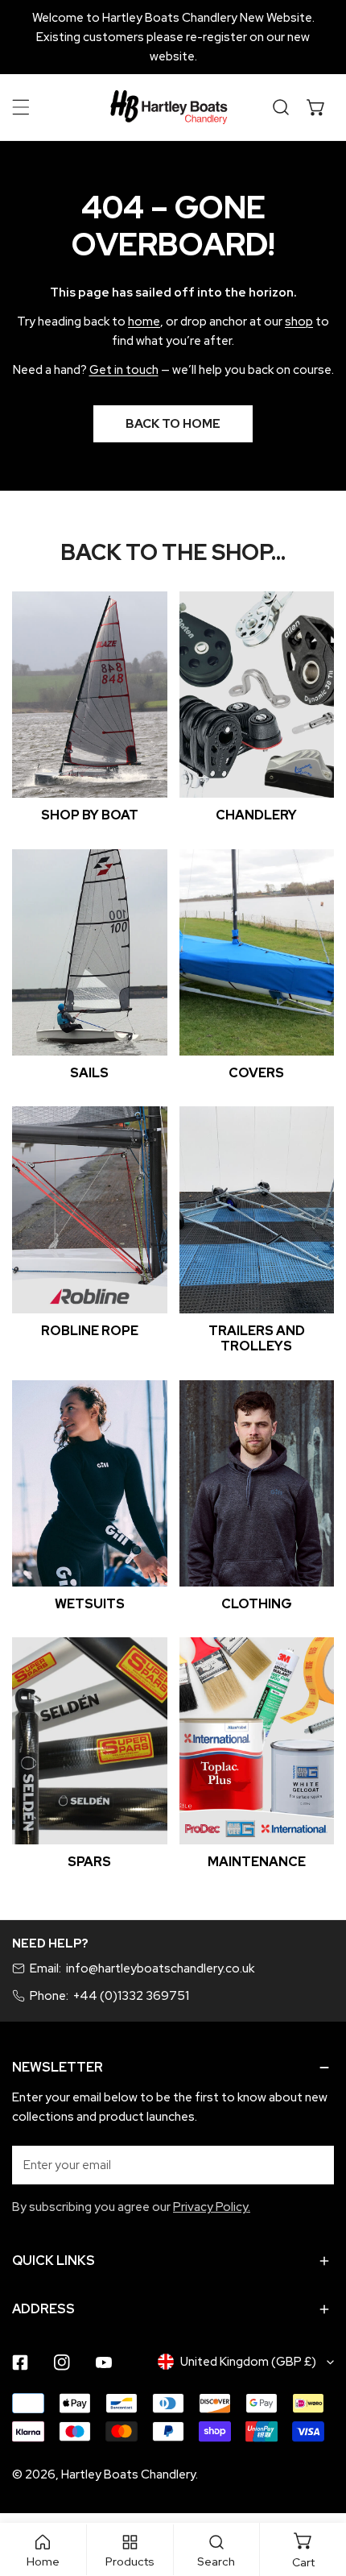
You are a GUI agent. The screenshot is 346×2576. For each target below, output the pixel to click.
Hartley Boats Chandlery (128, 2474)
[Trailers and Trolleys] (257, 1210)
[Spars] (90, 1741)
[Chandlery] (257, 695)
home (144, 321)
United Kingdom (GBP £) (248, 2362)
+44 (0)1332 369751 (131, 1996)
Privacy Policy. (212, 2207)
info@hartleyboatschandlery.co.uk (160, 1968)
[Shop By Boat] (90, 695)
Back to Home (173, 424)
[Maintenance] (257, 1741)
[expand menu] (21, 107)
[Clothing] (257, 1484)
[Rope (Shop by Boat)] (90, 1210)
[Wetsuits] (90, 1484)
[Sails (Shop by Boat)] (90, 953)
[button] (316, 107)
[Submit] (313, 2164)
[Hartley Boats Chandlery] (169, 107)
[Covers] (257, 953)
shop (299, 321)
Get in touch (124, 370)
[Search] (281, 107)
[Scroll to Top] (317, 2491)
